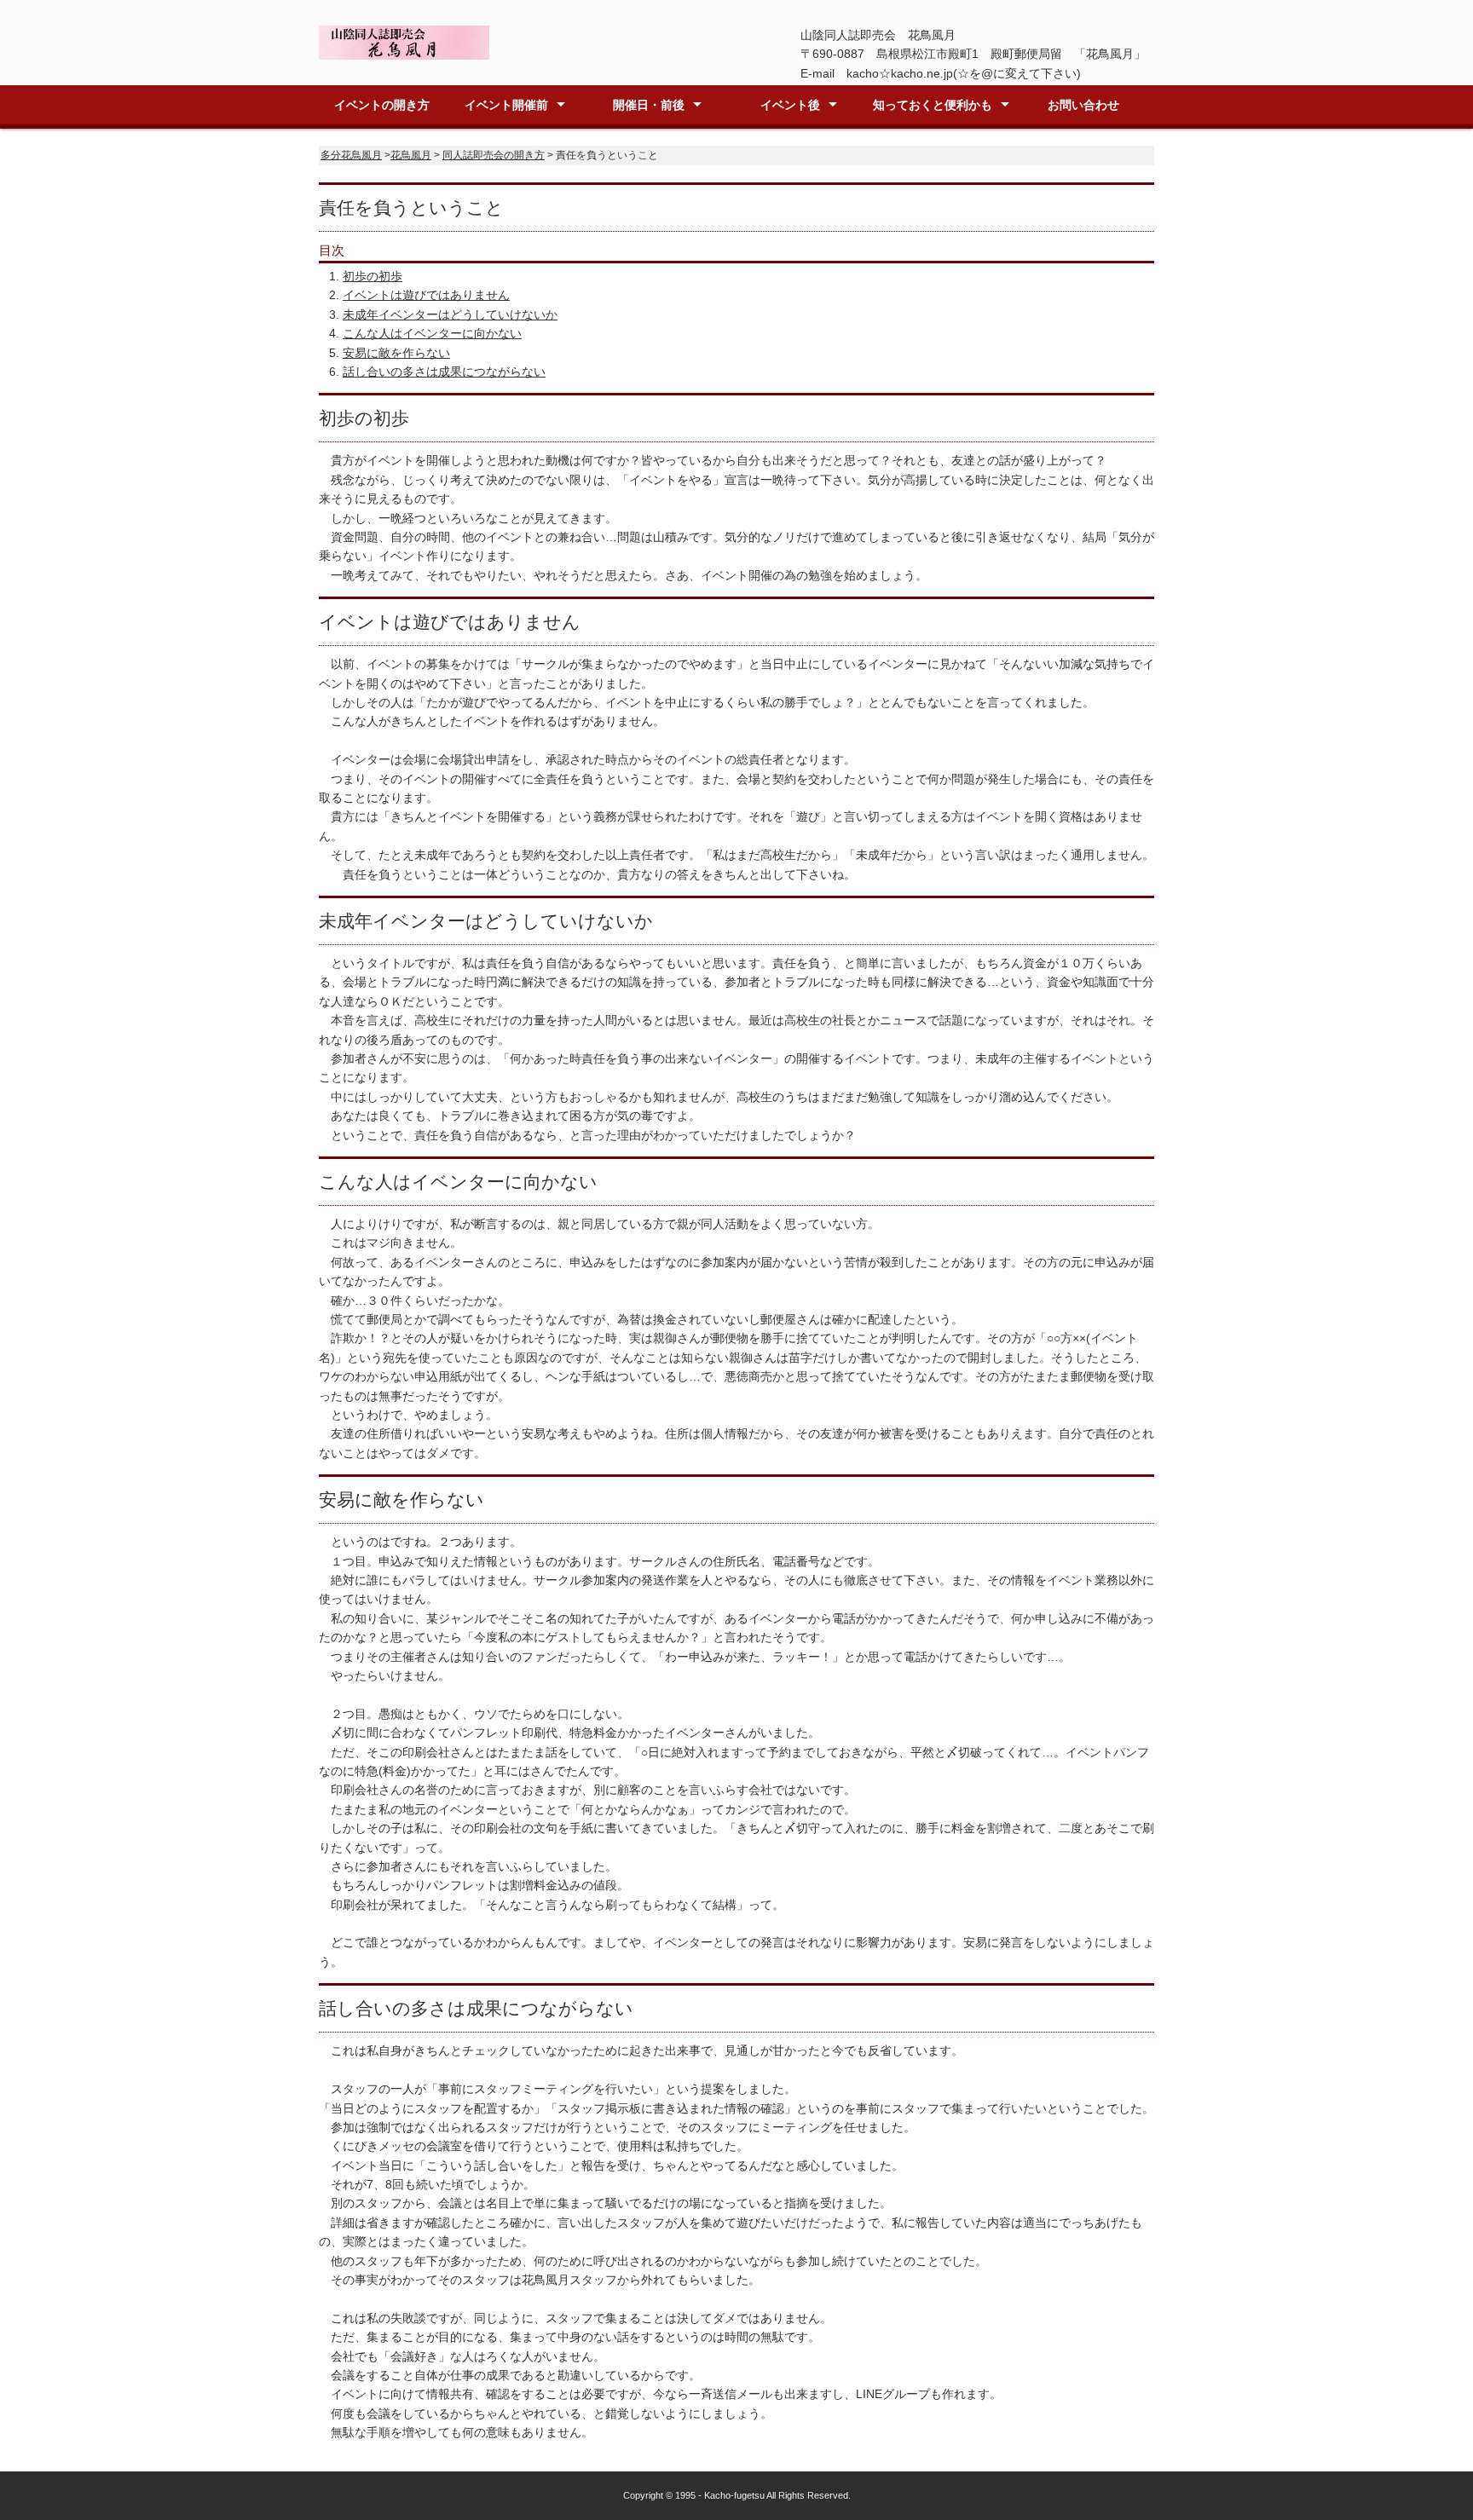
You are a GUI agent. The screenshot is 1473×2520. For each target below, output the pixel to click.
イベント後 (790, 105)
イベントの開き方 (382, 105)
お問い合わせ (1083, 105)
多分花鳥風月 (351, 155)
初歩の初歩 (373, 276)
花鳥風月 (411, 155)
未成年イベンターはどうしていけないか (450, 314)
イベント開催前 (506, 105)
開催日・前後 (649, 105)
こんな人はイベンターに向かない (432, 333)
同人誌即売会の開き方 (494, 155)
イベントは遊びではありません (426, 295)
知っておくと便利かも (933, 105)
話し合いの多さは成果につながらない (444, 372)
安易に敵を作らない (396, 353)
